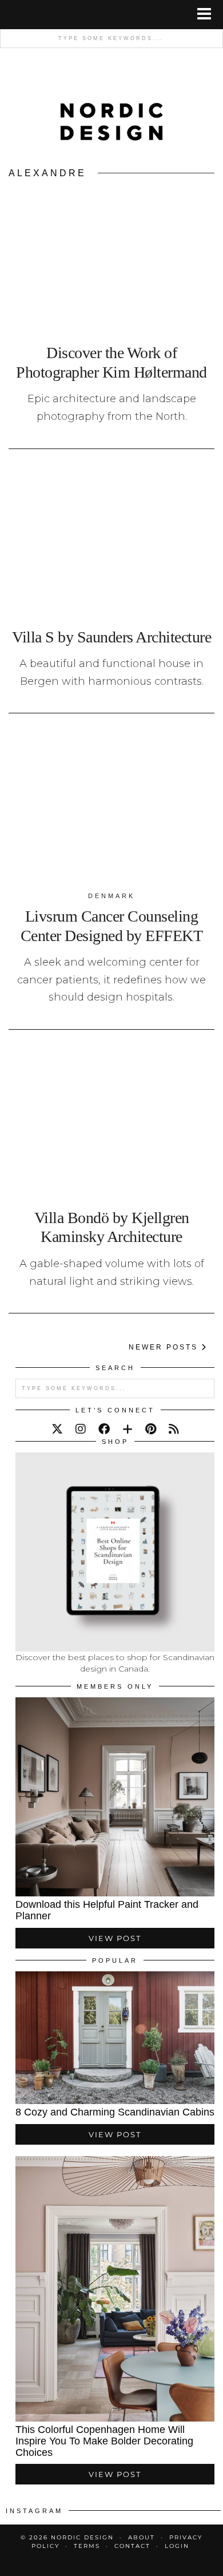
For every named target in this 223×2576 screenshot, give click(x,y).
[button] (208, 15)
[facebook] (104, 1429)
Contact (132, 2546)
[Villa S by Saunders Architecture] (111, 543)
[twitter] (57, 1429)
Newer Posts (165, 1347)
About (142, 2537)
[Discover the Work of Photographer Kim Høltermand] (111, 258)
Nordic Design (82, 2537)
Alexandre (47, 173)
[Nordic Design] (112, 109)
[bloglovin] (128, 1429)
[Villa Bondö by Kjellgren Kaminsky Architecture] (111, 1123)
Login (177, 2546)
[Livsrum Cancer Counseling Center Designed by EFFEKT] (111, 807)
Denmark (111, 896)
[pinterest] (151, 1429)
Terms (87, 2546)
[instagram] (81, 1429)
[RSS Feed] (174, 1429)
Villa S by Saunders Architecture (111, 637)
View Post (115, 1938)
